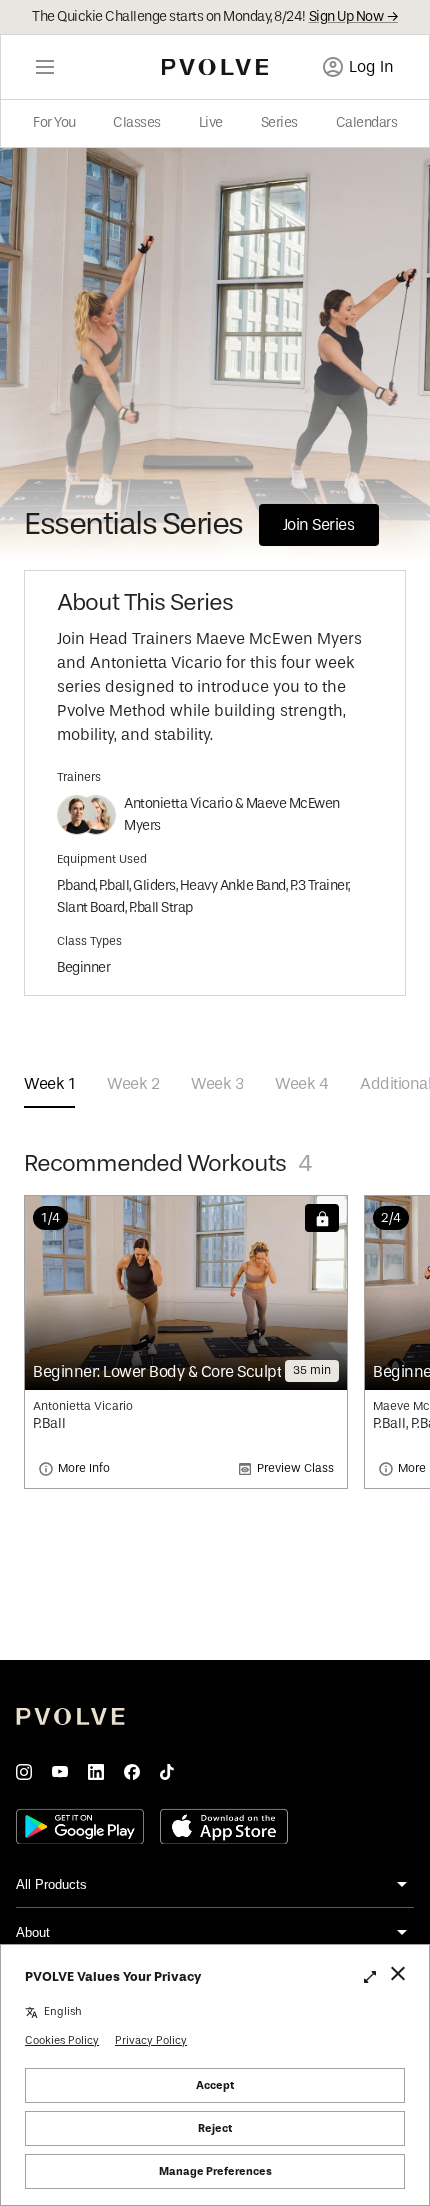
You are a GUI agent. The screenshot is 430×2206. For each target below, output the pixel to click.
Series (279, 123)
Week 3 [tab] (217, 1084)
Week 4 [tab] (301, 1084)
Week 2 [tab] (133, 1084)
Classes (137, 123)
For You (54, 123)
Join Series (319, 525)
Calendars (367, 123)
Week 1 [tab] (49, 1084)
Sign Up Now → (354, 17)
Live (211, 123)
